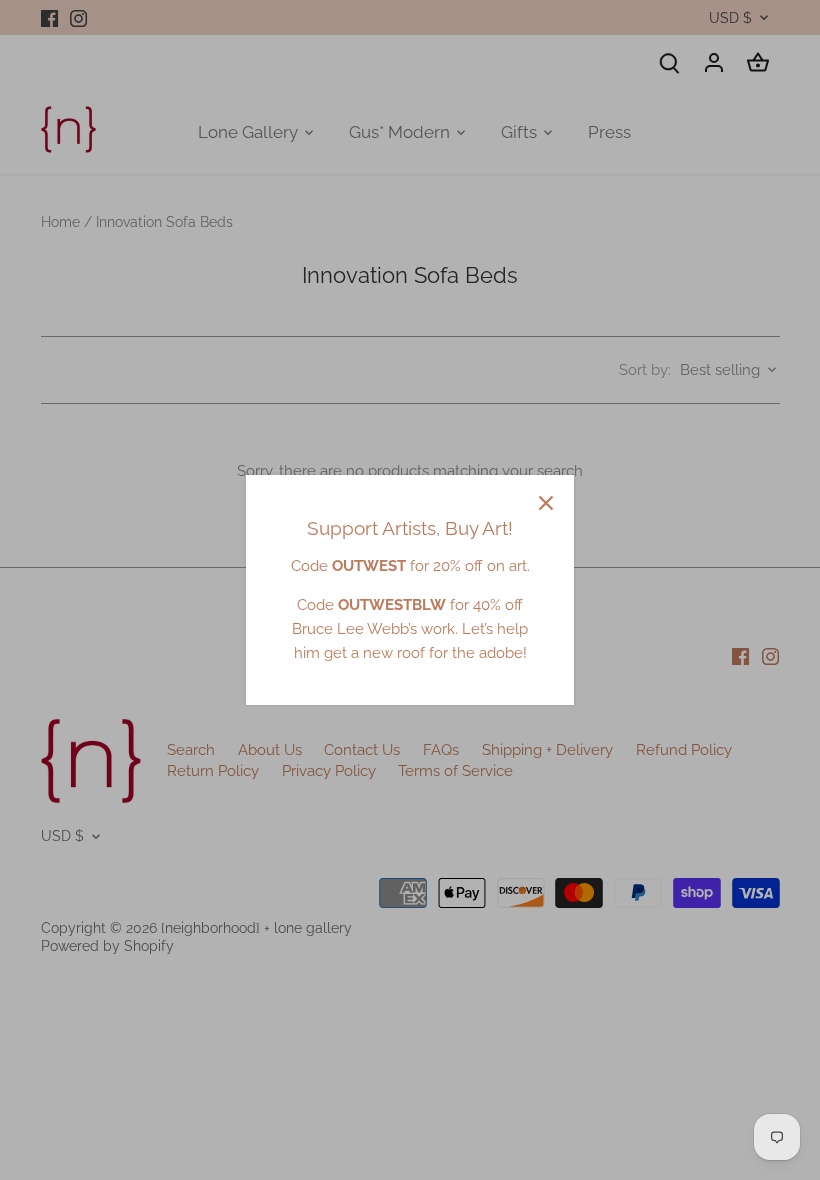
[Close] (546, 503)
